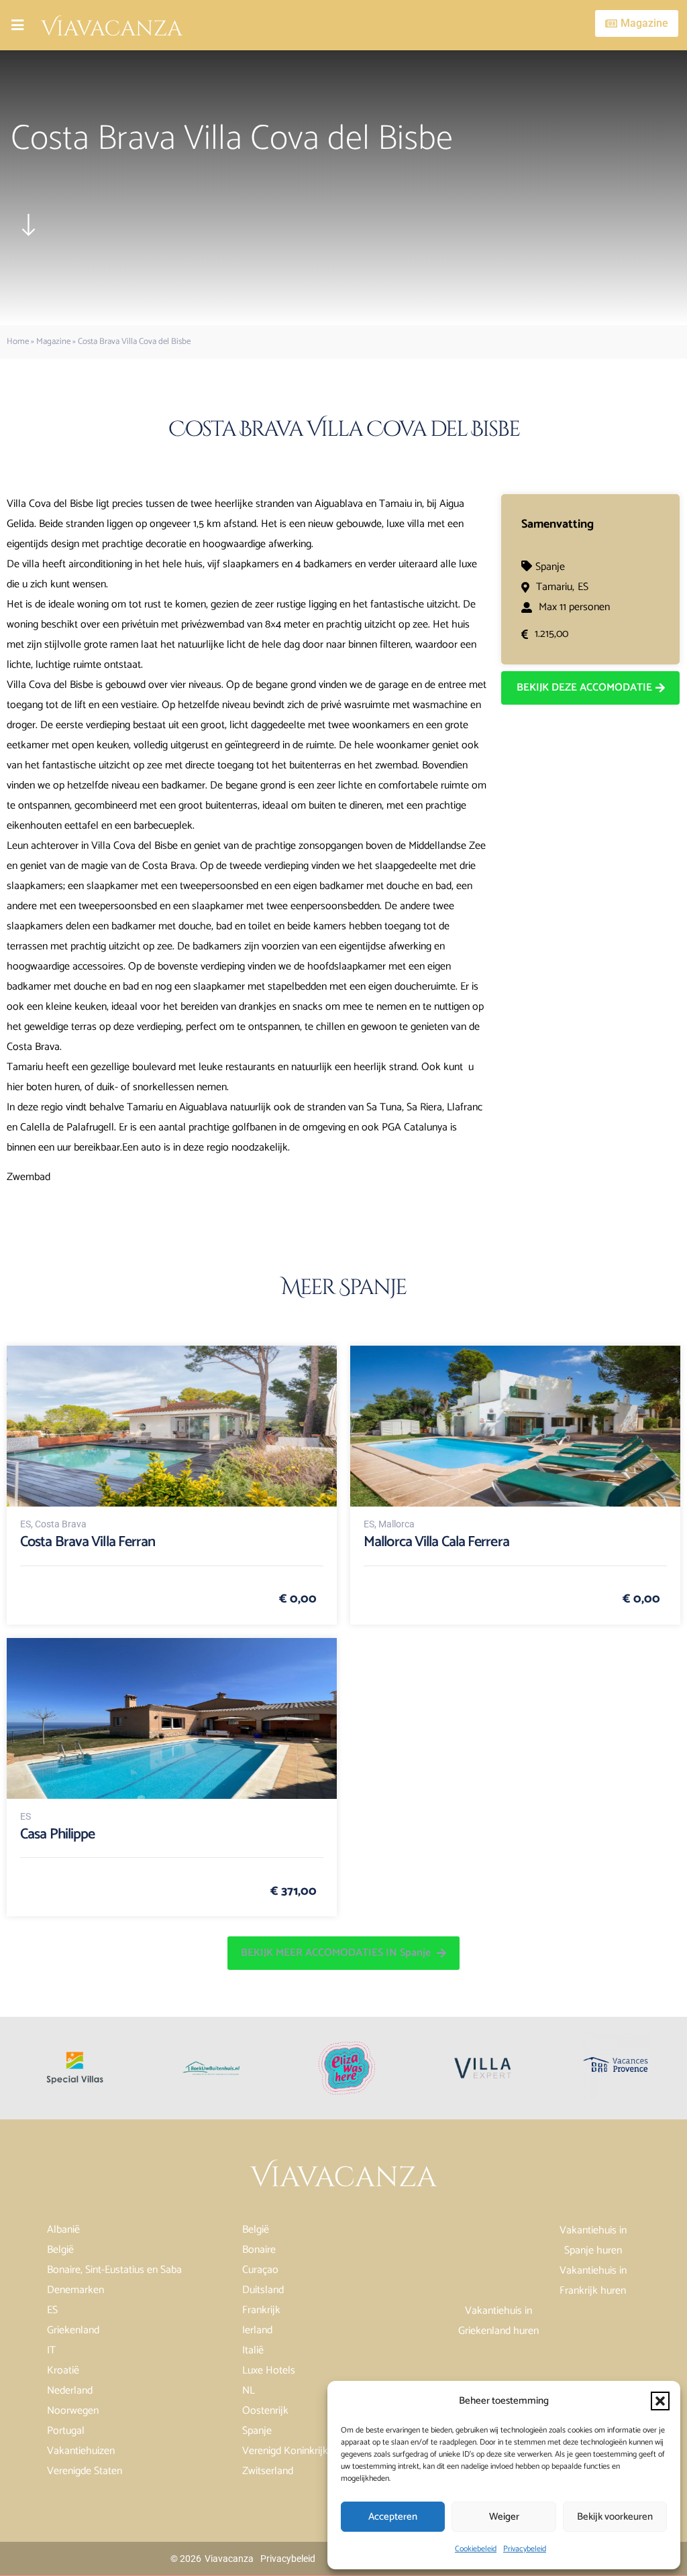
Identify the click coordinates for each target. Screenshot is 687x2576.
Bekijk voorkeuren (615, 2517)
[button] (660, 2401)
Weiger (504, 2517)
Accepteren (393, 2517)
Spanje (550, 567)
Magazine (53, 342)
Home (18, 342)
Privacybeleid (525, 2549)
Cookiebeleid (476, 2549)
